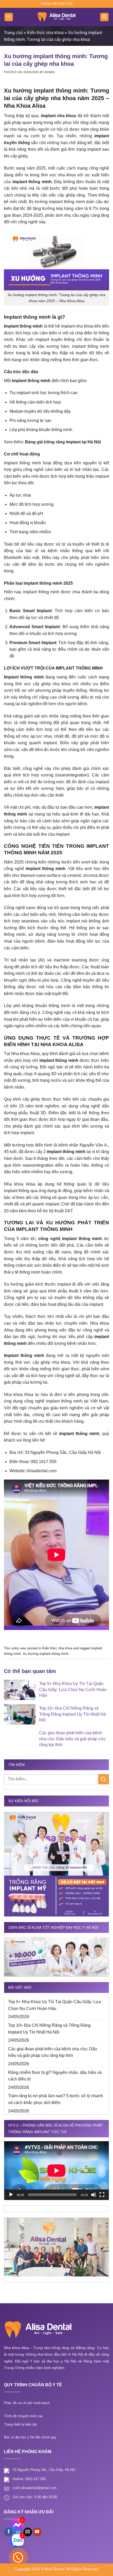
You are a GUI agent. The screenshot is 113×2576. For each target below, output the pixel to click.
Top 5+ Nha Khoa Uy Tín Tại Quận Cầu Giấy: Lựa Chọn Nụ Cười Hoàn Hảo (55, 2005)
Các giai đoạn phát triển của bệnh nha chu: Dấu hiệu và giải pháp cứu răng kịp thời (53, 2052)
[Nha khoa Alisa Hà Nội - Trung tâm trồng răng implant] (56, 17)
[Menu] (9, 17)
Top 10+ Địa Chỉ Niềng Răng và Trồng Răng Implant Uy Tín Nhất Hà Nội (49, 2029)
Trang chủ (13, 33)
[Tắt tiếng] (94, 2195)
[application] (56, 2171)
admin (49, 72)
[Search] (104, 17)
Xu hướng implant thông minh (46, 1654)
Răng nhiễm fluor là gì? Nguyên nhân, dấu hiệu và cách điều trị (55, 2076)
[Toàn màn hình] (102, 2195)
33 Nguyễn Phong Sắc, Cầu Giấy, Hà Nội (44, 2470)
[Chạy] (11, 2195)
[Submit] (104, 1779)
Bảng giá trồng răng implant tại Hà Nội (63, 442)
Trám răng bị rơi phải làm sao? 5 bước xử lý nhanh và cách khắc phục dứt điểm (56, 2099)
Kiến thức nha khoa (45, 33)
